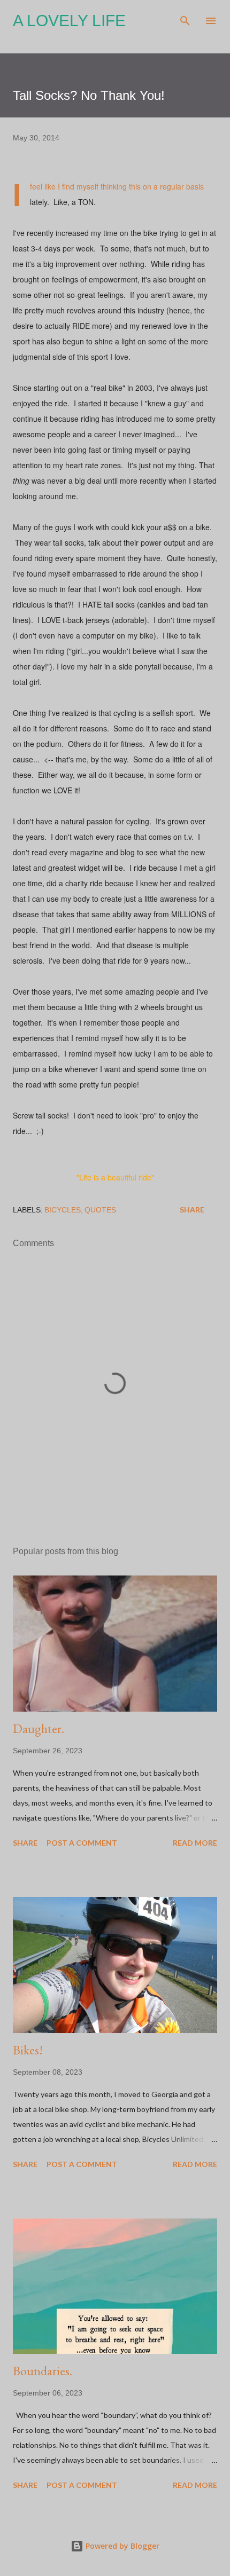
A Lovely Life (69, 21)
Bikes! (28, 2050)
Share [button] (192, 1210)
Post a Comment (82, 1843)
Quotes (100, 1210)
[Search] (185, 19)
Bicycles (63, 1210)
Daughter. (39, 1728)
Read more (195, 1843)
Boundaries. (43, 2371)
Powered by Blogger (121, 2546)
